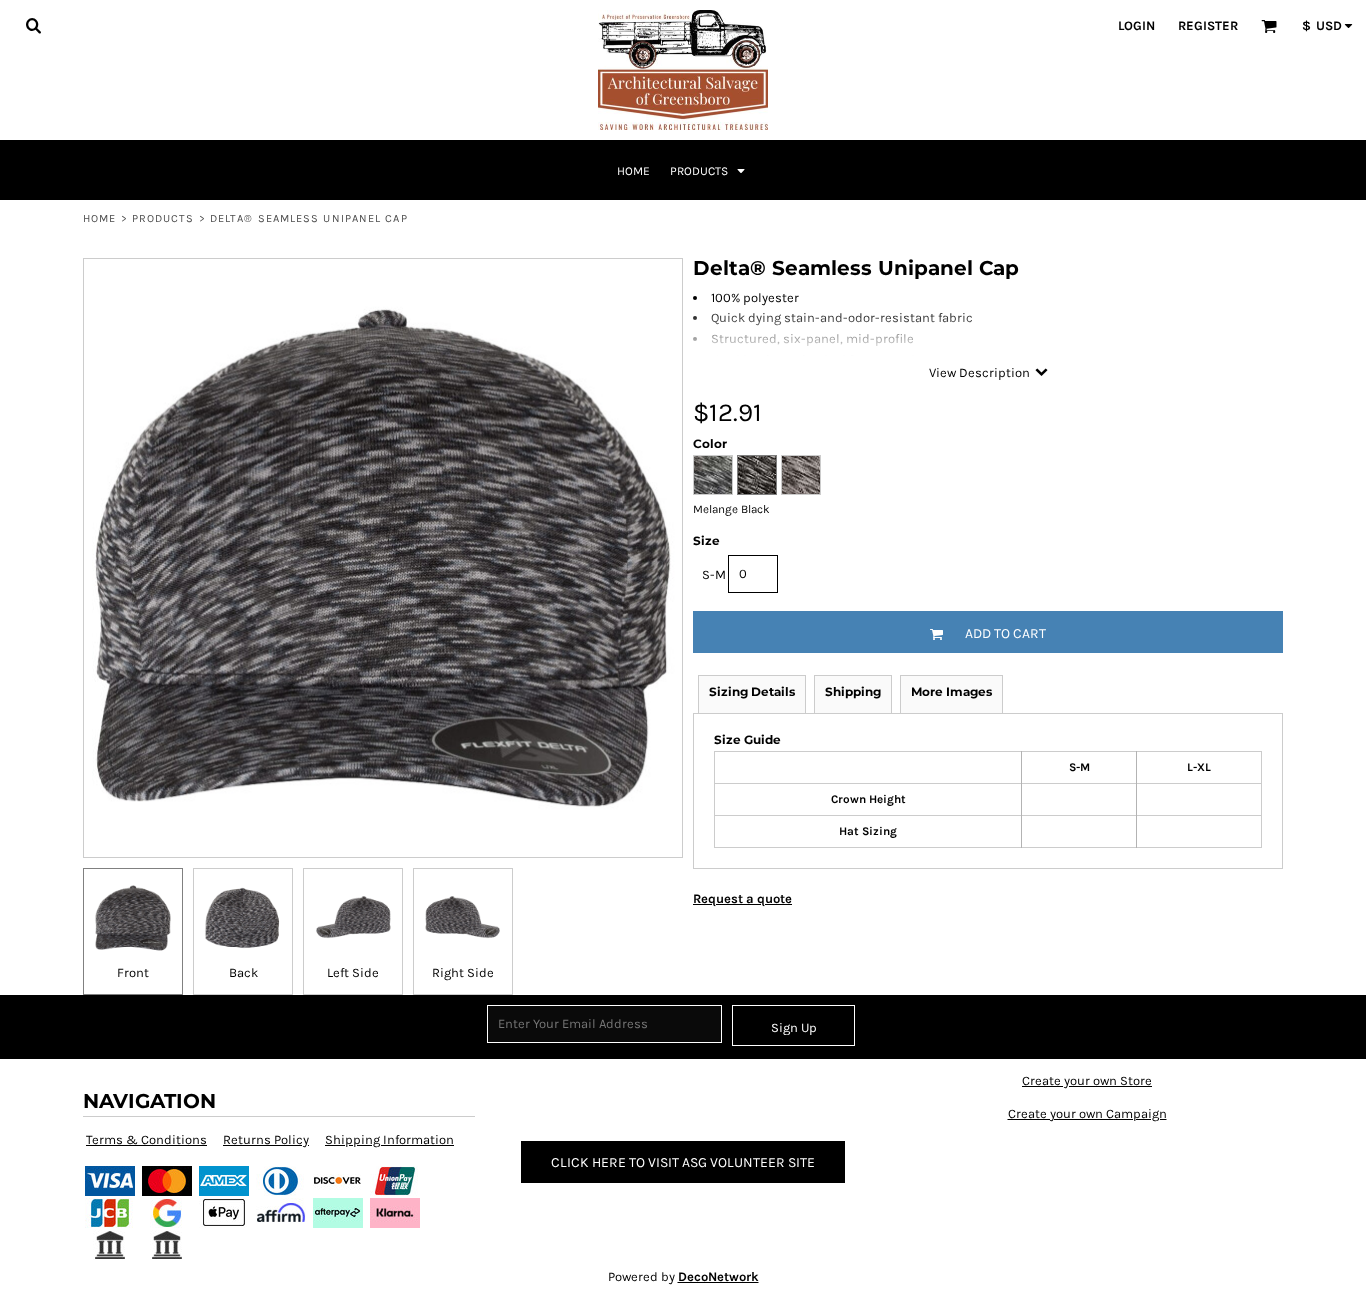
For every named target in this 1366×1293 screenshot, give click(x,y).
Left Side (353, 972)
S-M (714, 574)
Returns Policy (266, 1139)
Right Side (463, 972)
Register (1208, 25)
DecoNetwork (718, 1276)
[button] (33, 25)
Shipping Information (389, 1139)
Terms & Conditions (146, 1139)
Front (133, 972)
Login (1136, 25)
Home (99, 218)
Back (243, 972)
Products (163, 218)
